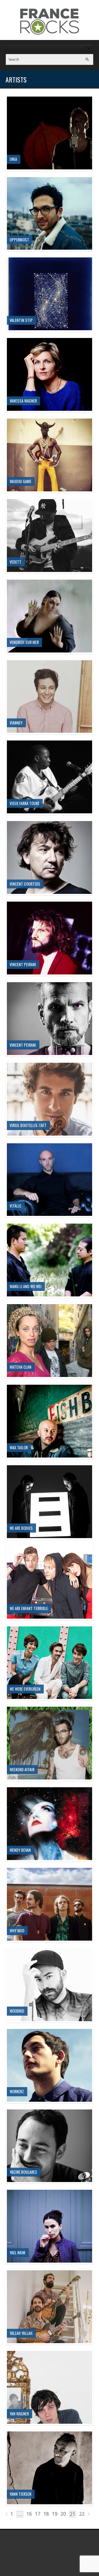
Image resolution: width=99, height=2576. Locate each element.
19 (55, 2514)
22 (82, 2514)
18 (46, 2514)
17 (38, 2514)
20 (63, 2514)
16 (29, 2514)
